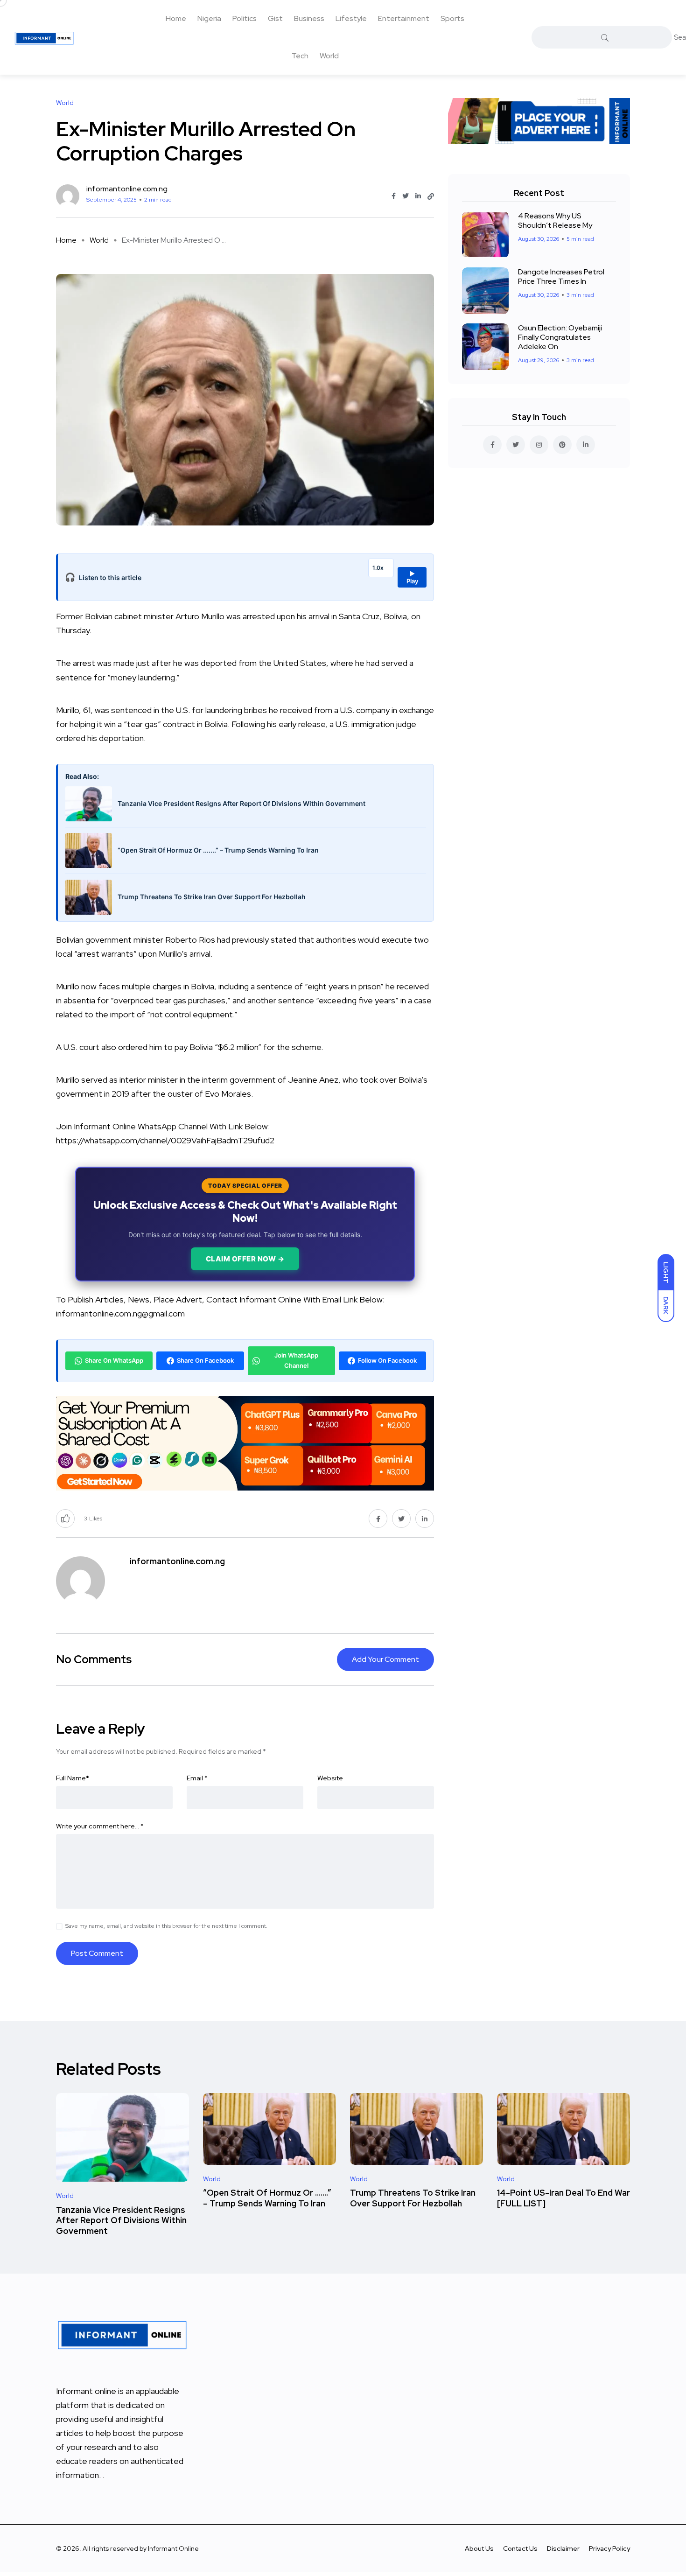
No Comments (94, 1659)
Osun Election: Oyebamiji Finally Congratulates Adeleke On (560, 337)
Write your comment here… (100, 1826)
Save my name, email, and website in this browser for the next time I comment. (166, 1926)
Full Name (73, 1778)
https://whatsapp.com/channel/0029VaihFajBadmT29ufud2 (165, 1140)
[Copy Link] (431, 196)
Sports (452, 18)
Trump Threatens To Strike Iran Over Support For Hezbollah (413, 2198)
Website (330, 1778)
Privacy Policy (609, 2548)
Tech (300, 56)
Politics (245, 18)
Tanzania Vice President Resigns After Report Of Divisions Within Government (121, 2220)
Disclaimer (563, 2548)
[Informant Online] (44, 37)
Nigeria (209, 18)
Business (309, 18)
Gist (275, 18)
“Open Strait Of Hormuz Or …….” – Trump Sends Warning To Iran (267, 2198)
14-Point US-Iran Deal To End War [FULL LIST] (563, 2198)
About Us (479, 2548)
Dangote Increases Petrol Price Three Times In (561, 276)
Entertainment (404, 18)
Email (197, 1778)
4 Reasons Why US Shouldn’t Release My (555, 220)
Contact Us (520, 2548)
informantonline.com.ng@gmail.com (120, 1313)
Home (176, 18)
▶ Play (412, 577)
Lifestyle (351, 18)
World (329, 56)
